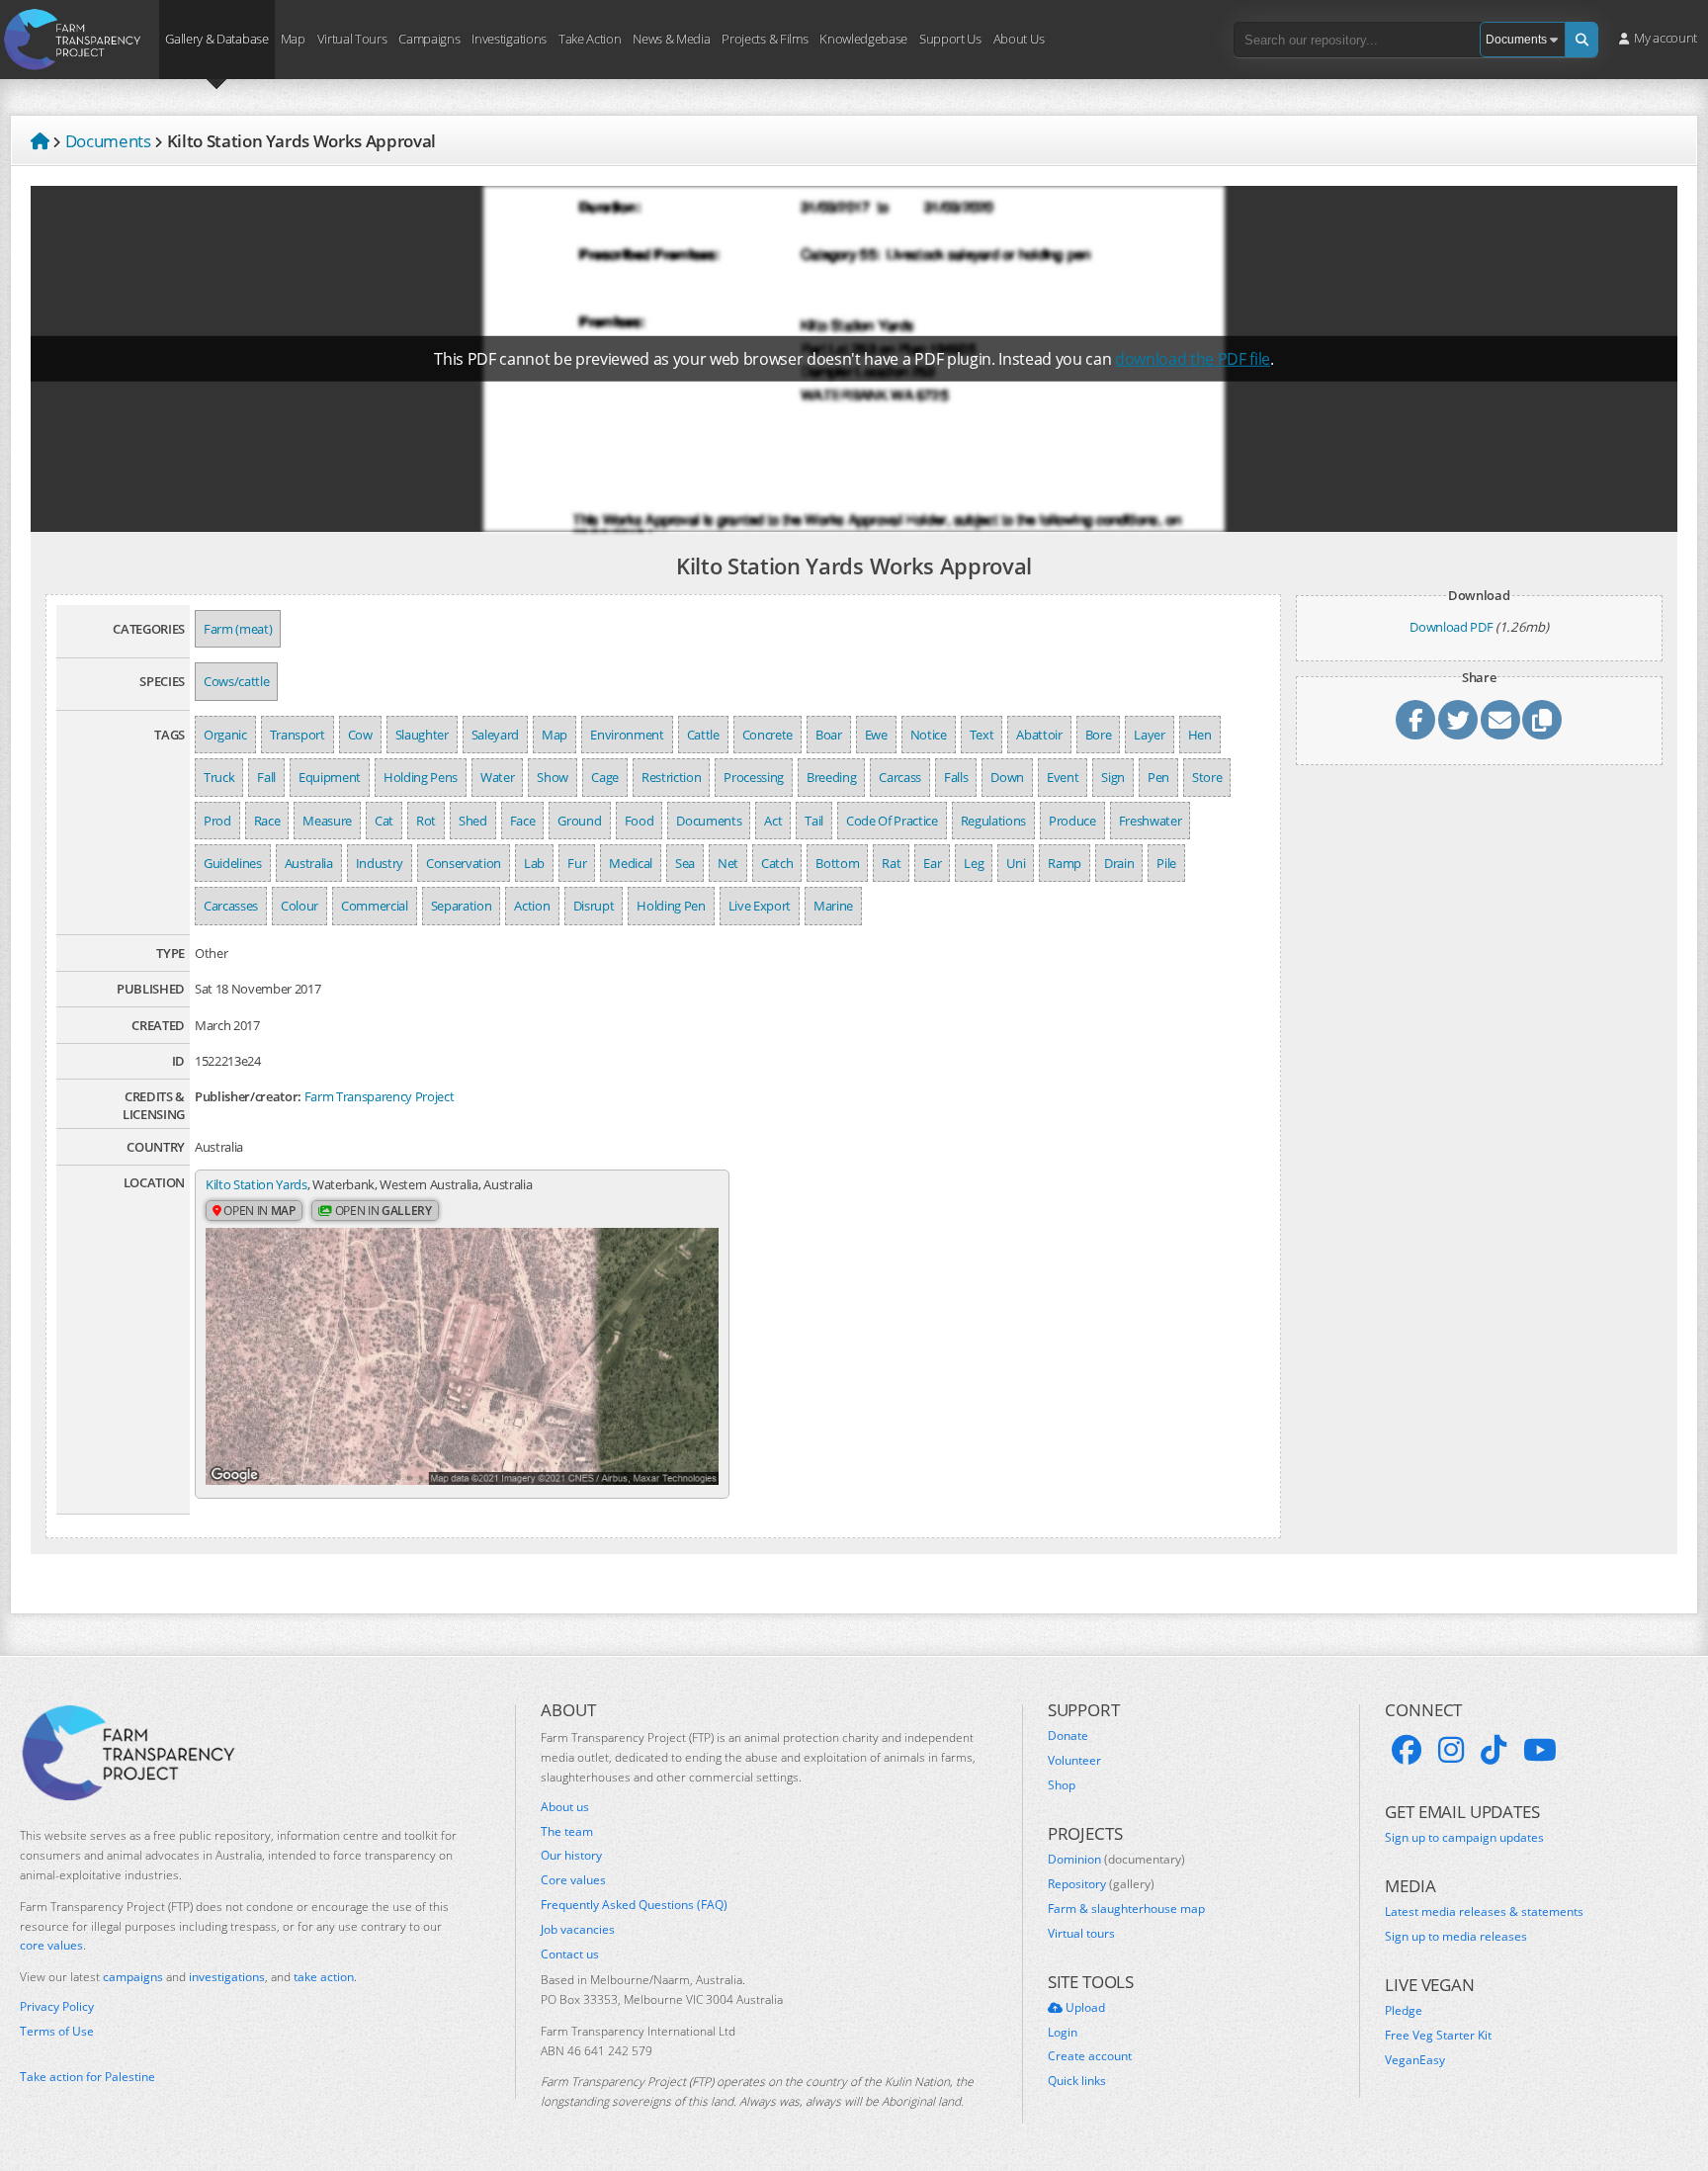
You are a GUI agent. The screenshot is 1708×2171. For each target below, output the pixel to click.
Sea (685, 863)
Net (728, 863)
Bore (1099, 735)
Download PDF (1451, 627)
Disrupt (594, 906)
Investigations (509, 38)
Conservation (464, 863)
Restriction (671, 777)
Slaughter (422, 735)
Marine (833, 906)
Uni (1016, 863)
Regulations (993, 821)
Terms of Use (57, 2032)
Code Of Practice (892, 821)
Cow (360, 735)
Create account (1090, 2056)
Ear (932, 863)
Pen (1158, 777)
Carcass (900, 777)
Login (1063, 2033)
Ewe (876, 735)
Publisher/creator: (248, 1096)
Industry (380, 863)
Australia (309, 863)
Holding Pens (421, 777)
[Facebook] (1407, 1750)
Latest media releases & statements (1484, 1912)
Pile (1166, 863)
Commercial (375, 906)
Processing (754, 777)
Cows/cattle (236, 681)
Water (497, 777)
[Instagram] (1451, 1750)
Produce (1072, 821)
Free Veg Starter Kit (1438, 2036)
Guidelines (233, 863)
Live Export (760, 906)
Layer (1149, 735)
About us (565, 1807)
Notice (929, 735)
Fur (577, 863)
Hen (1200, 735)
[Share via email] (1500, 720)
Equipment (330, 777)
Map (293, 38)
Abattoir (1039, 735)
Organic (225, 735)
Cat (384, 821)
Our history (571, 1856)
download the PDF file (1193, 359)
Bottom (837, 863)
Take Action (590, 38)
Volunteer (1074, 1761)
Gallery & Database (216, 38)
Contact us (570, 1954)
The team (567, 1832)
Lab (534, 863)
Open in (258, 1211)
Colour (299, 906)
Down (1007, 777)
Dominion (1116, 1860)
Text (982, 735)
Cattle (703, 735)
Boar (829, 735)
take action (324, 1977)
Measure (327, 821)
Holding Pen (671, 906)
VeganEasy (1415, 2060)
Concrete (768, 735)
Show (553, 777)
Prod (217, 821)
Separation (462, 906)
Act (773, 821)
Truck (219, 777)
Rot (426, 821)
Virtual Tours (352, 38)
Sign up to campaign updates (1464, 1838)
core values (51, 1945)
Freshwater (1151, 821)
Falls (956, 777)
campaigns (133, 1977)
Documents (709, 821)
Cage (605, 777)
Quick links (1077, 2081)
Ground (579, 821)
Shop (1062, 1785)
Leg (974, 863)
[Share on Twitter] (1458, 720)
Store (1207, 777)
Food (640, 821)
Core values (573, 1880)
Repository (1101, 1884)
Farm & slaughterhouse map (1126, 1909)
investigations (227, 1977)
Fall (266, 777)
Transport (298, 735)
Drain (1119, 863)
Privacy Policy (57, 2007)
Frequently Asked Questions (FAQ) (634, 1905)
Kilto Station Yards (256, 1184)
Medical (631, 863)
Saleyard (495, 735)
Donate (1068, 1736)
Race (267, 821)
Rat (891, 863)
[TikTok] (1494, 1750)
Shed (473, 821)
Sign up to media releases (1456, 1937)
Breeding (831, 777)
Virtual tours (1081, 1934)
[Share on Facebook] (1415, 720)
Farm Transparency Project (380, 1096)
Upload (1084, 2008)
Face (523, 821)
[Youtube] (1540, 1750)
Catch (777, 863)
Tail (814, 821)
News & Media (671, 38)
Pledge (1404, 2011)
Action (532, 906)
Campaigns (429, 38)
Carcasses (231, 906)
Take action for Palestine (87, 2077)
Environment (627, 735)
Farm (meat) (238, 629)
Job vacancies (578, 1930)
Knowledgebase (863, 38)
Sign (1113, 777)
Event (1063, 777)
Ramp (1065, 863)
